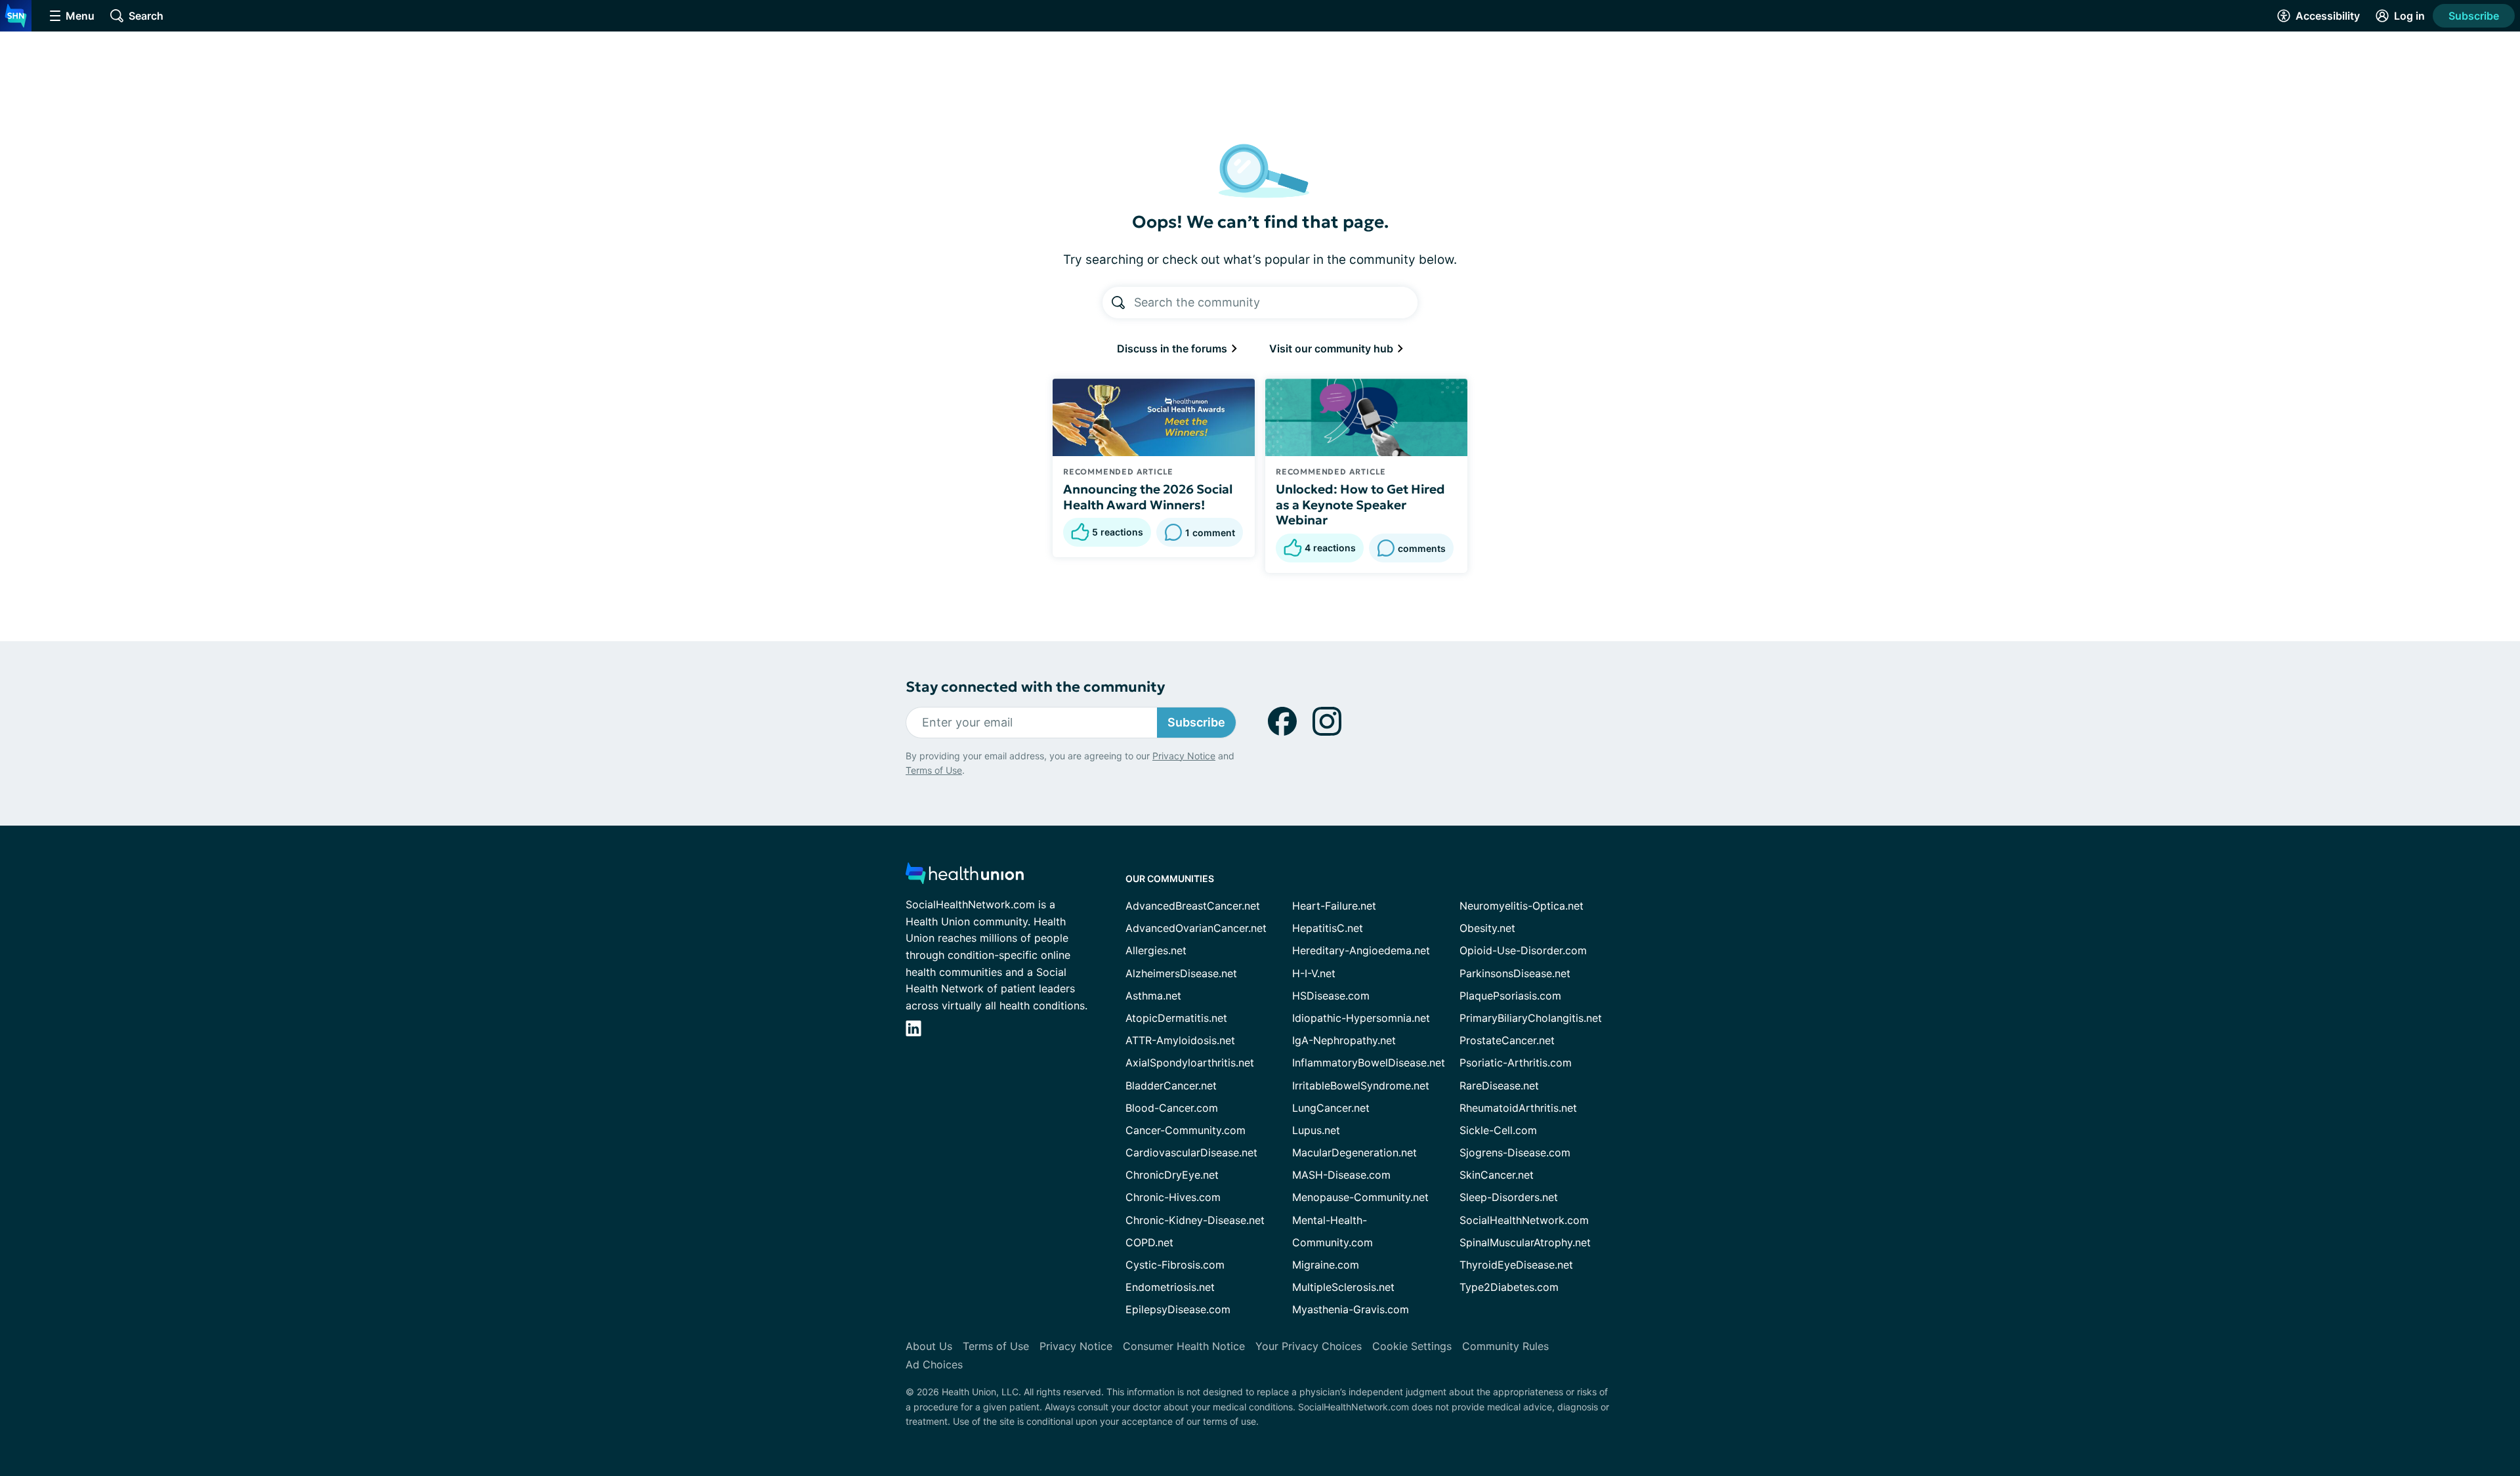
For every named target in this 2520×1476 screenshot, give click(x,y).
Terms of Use (934, 770)
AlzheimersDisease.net (1181, 973)
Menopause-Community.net (1360, 1197)
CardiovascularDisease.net (1191, 1152)
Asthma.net (1153, 996)
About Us (929, 1346)
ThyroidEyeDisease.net (1516, 1265)
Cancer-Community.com (1186, 1130)
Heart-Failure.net (1334, 906)
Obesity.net (1487, 928)
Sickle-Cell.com (1498, 1130)
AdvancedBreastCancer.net (1193, 906)
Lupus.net (1316, 1130)
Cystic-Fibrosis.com (1175, 1265)
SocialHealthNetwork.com (1524, 1220)
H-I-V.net (1314, 973)
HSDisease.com (1331, 996)
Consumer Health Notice (1184, 1346)
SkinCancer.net (1497, 1175)
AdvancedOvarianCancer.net (1196, 928)
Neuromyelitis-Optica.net (1522, 906)
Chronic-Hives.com (1173, 1197)
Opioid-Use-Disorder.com (1523, 950)
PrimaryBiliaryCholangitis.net (1531, 1018)
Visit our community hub (1333, 348)
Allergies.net (1156, 950)
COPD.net (1149, 1242)
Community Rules (1505, 1346)
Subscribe (2474, 16)
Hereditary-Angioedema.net (1361, 950)
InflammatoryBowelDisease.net (1369, 1063)
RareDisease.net (1499, 1086)
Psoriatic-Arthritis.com (1516, 1063)
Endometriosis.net (1170, 1287)
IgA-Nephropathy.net (1344, 1040)
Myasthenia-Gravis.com (1351, 1309)
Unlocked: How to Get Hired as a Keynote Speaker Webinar (1360, 505)
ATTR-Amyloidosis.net (1180, 1040)
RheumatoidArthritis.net (1518, 1108)
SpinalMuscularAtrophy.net (1525, 1242)
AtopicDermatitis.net (1176, 1018)
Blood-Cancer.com (1172, 1108)
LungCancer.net (1331, 1108)
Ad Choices (934, 1364)
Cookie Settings (1412, 1346)
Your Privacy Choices (1309, 1346)
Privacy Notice (1184, 756)
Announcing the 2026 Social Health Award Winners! (1148, 497)
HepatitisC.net (1328, 928)
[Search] (1118, 303)
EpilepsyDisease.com (1178, 1309)
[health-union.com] (965, 877)
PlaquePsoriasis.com (1510, 996)
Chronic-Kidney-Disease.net (1195, 1220)
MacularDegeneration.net (1354, 1152)
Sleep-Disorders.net (1509, 1197)
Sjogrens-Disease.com (1515, 1152)
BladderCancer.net (1171, 1086)
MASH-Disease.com (1341, 1175)
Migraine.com (1326, 1265)
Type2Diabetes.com (1509, 1287)
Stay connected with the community (1035, 687)
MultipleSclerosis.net (1343, 1287)
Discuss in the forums (1173, 348)
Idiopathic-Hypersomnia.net (1361, 1018)
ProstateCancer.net (1507, 1040)
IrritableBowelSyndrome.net (1361, 1086)
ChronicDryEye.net (1172, 1175)
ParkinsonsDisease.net (1515, 973)
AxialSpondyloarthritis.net (1190, 1063)
